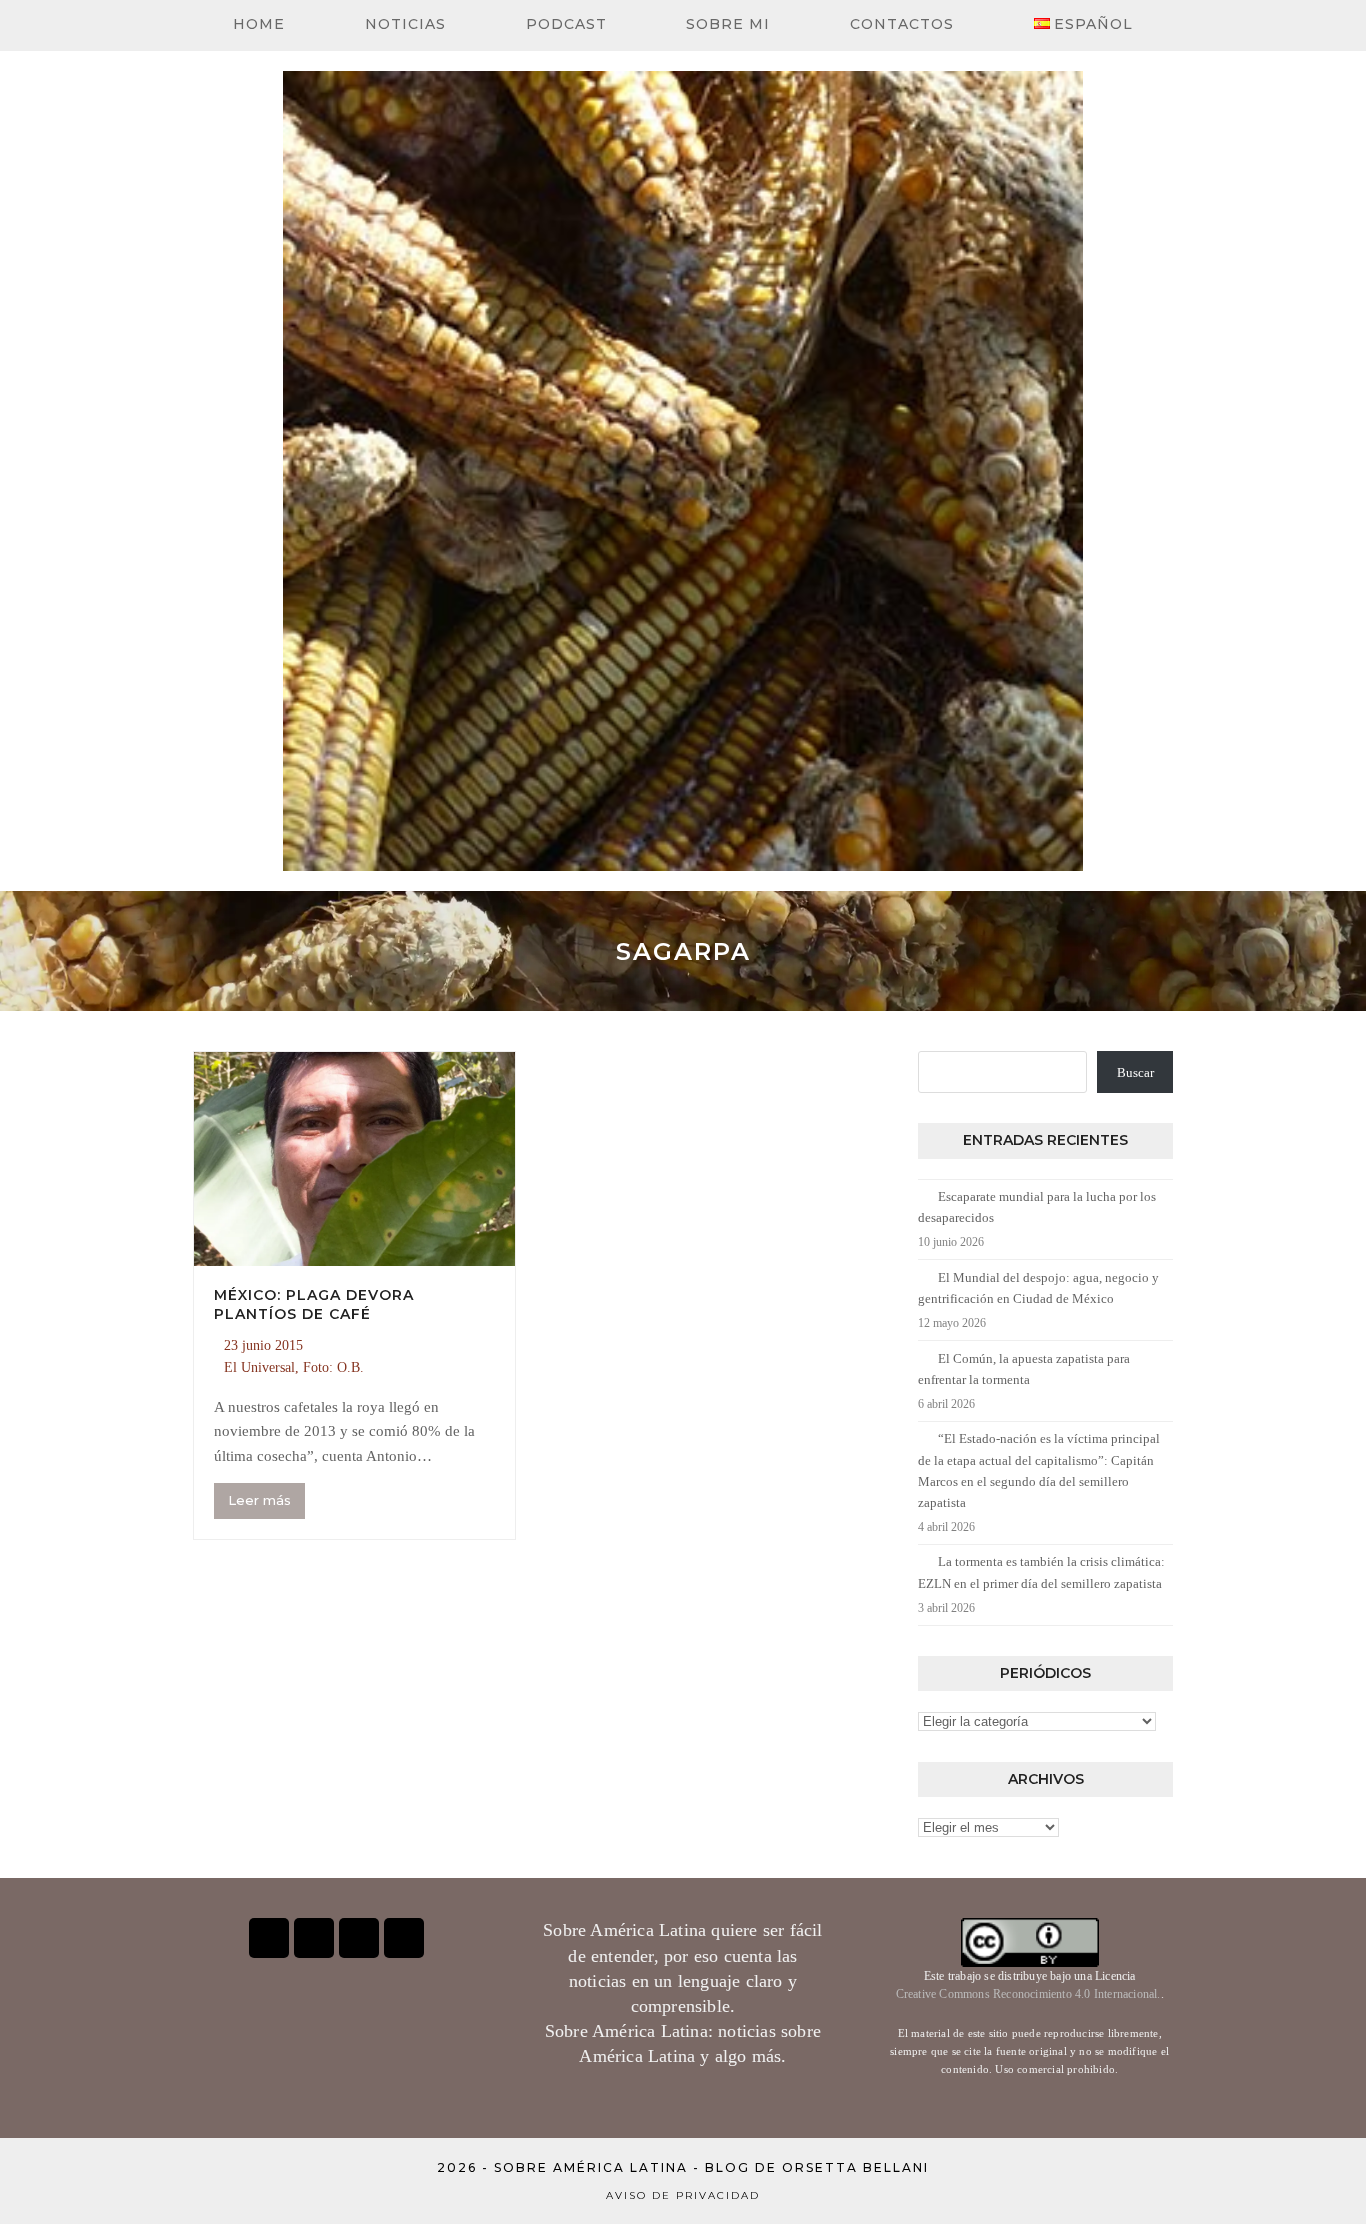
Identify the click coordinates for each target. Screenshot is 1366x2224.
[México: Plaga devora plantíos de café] (354, 1157)
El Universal (259, 1367)
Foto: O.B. (333, 1367)
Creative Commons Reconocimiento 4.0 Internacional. (1028, 1994)
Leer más (259, 1500)
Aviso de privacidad (683, 2195)
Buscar (1135, 1072)
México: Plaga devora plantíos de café (314, 1304)
